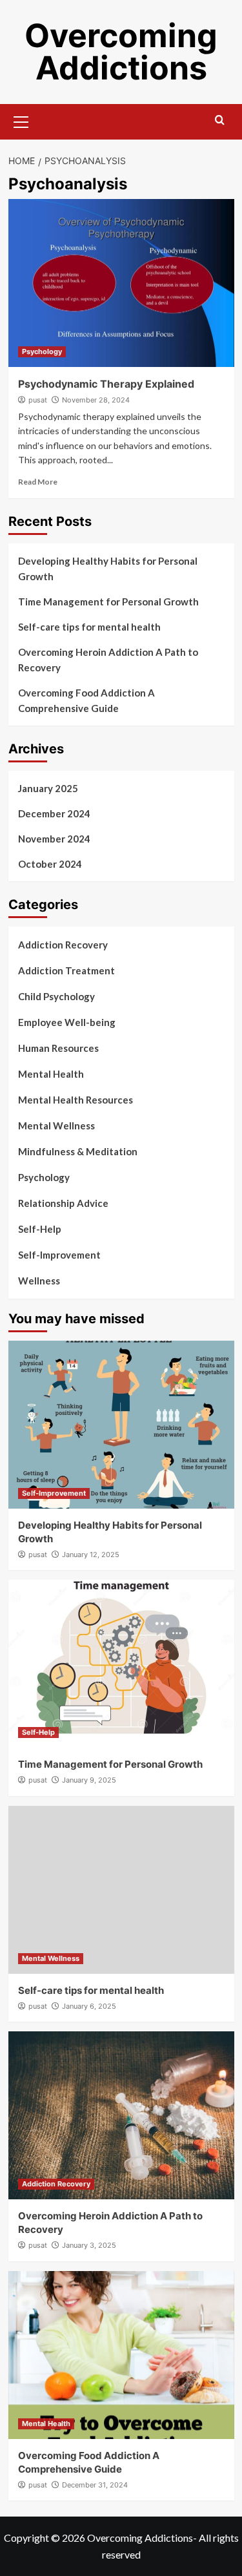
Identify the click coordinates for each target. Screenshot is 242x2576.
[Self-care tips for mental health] (121, 1890)
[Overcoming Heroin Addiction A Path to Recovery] (121, 2115)
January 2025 (48, 788)
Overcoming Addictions (121, 52)
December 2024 (54, 813)
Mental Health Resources (76, 1100)
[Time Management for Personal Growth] (121, 1664)
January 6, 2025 (89, 2006)
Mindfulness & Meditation (78, 1151)
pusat (38, 400)
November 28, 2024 (96, 400)
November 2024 (54, 839)
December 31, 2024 (95, 2485)
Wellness (39, 1281)
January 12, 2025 (91, 1555)
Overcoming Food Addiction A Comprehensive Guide (86, 700)
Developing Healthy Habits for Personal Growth (108, 569)
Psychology (42, 351)
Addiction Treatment (66, 970)
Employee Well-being (67, 1022)
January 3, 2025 (89, 2245)
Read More (38, 482)
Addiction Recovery (63, 945)
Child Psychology (56, 996)
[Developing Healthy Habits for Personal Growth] (121, 1425)
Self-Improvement (59, 1255)
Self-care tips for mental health (89, 627)
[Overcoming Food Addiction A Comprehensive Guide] (121, 2355)
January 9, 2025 (89, 1780)
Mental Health (51, 1074)
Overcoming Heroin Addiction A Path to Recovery (108, 660)
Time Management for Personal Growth (108, 602)
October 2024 (50, 864)
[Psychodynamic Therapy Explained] (121, 283)
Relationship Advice (63, 1203)
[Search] (220, 120)
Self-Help (40, 1229)
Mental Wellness (56, 1126)
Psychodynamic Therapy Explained (106, 384)
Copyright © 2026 (45, 2538)
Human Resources (58, 1048)
